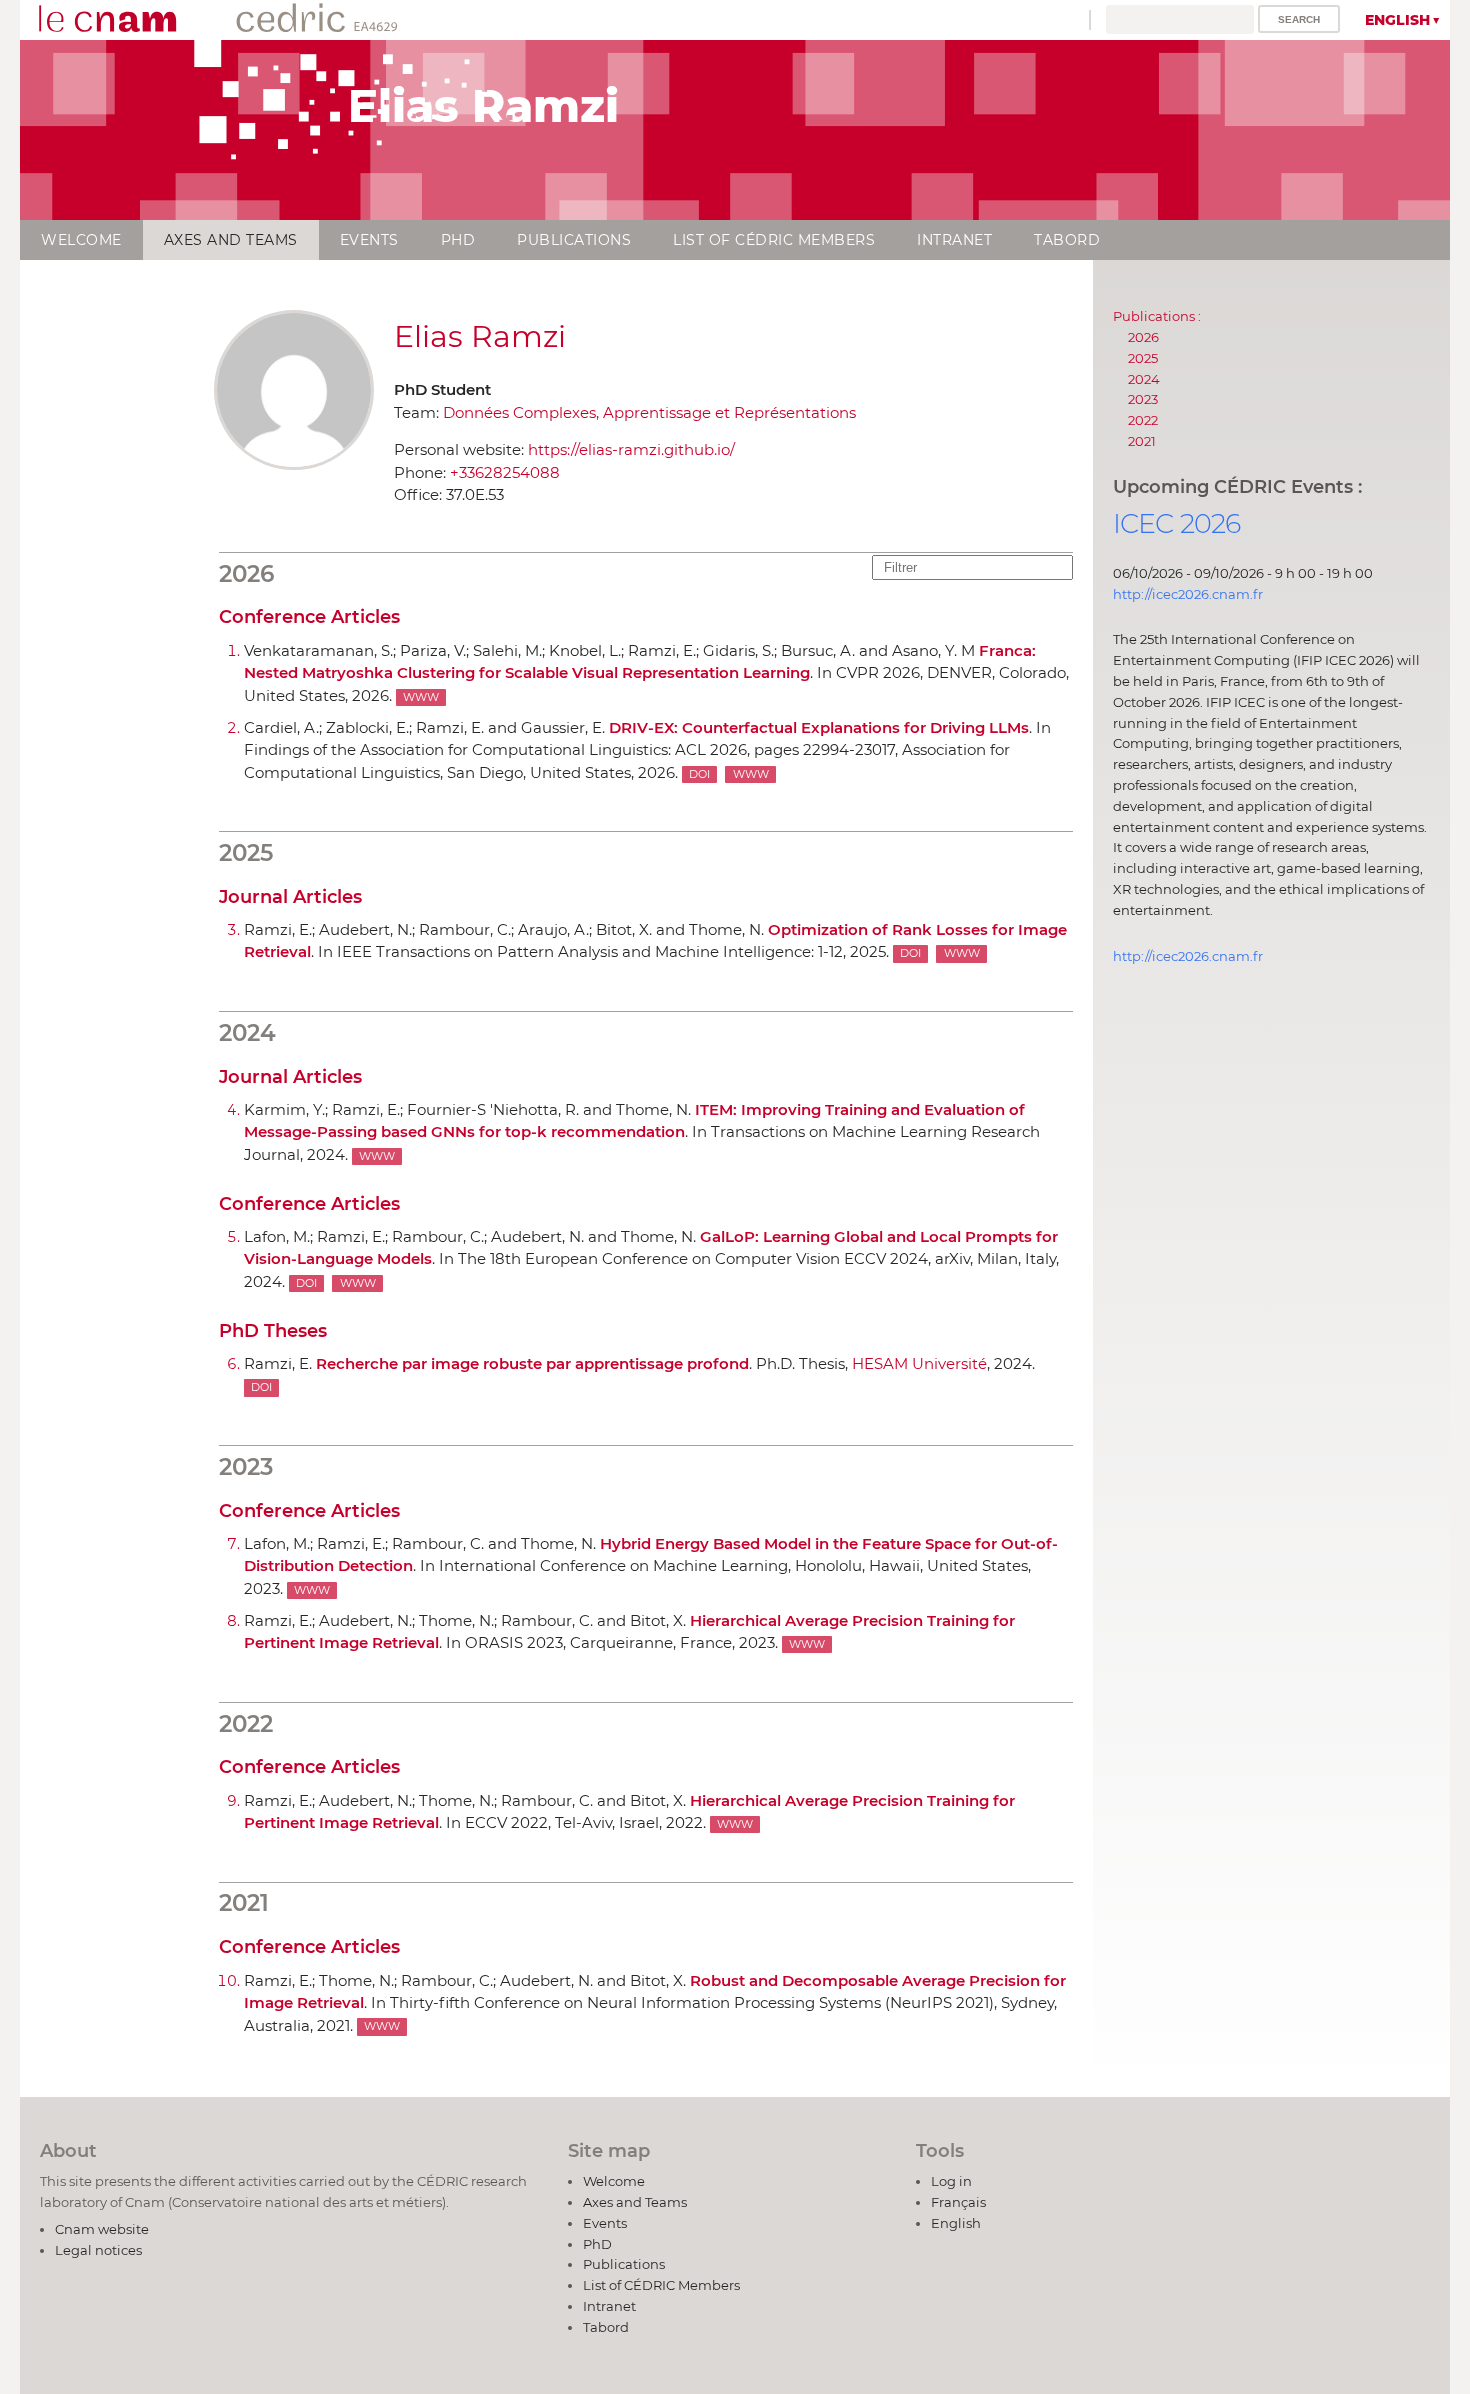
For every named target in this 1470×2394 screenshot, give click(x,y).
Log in (951, 2181)
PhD (458, 240)
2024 (1144, 379)
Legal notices (98, 2250)
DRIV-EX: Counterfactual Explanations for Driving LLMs (819, 727)
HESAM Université (919, 1363)
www (421, 697)
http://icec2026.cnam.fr (1188, 594)
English (1397, 20)
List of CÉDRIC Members (774, 240)
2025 (1143, 358)
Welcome (81, 240)
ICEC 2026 (1177, 523)
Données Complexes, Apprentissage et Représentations (649, 412)
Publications (574, 240)
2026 (1143, 337)
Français (958, 2202)
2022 (1143, 420)
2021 (1142, 441)
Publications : (1157, 316)
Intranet (954, 240)
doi (699, 774)
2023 (1143, 399)
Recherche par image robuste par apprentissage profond (532, 1363)
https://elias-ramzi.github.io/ (631, 449)
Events (369, 240)
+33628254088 (505, 472)
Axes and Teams (231, 240)
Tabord (1067, 240)
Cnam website (102, 2229)
